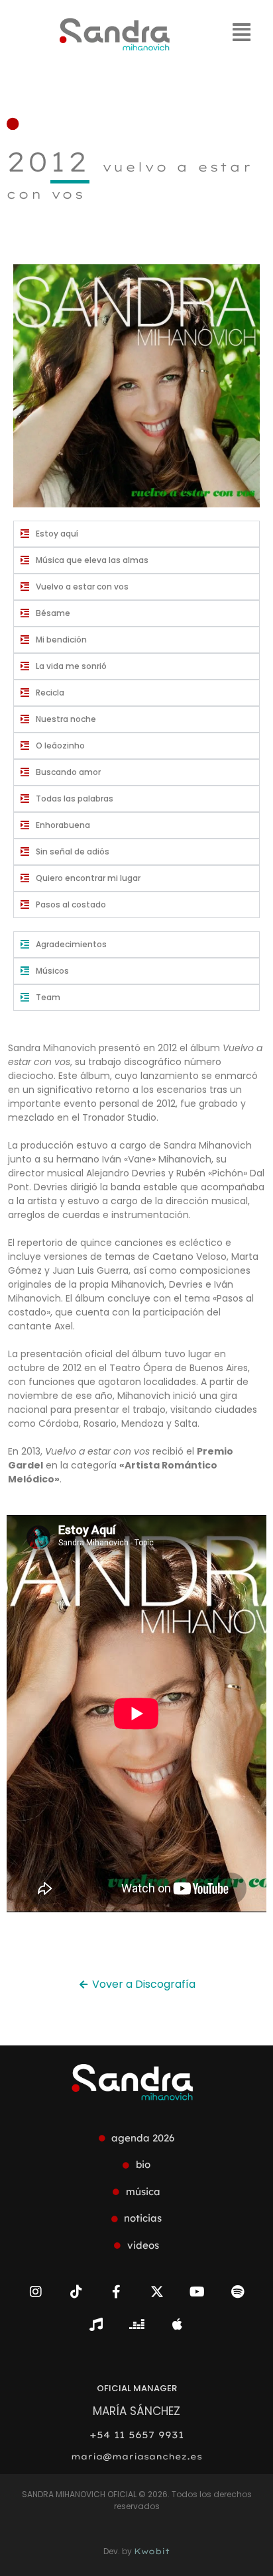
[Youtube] (197, 2292)
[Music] (96, 2324)
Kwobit (152, 2551)
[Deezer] (136, 2324)
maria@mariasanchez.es (136, 2456)
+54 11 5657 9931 (136, 2435)
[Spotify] (238, 2292)
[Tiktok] (76, 2292)
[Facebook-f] (117, 2292)
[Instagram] (36, 2292)
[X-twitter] (157, 2292)
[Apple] (177, 2324)
